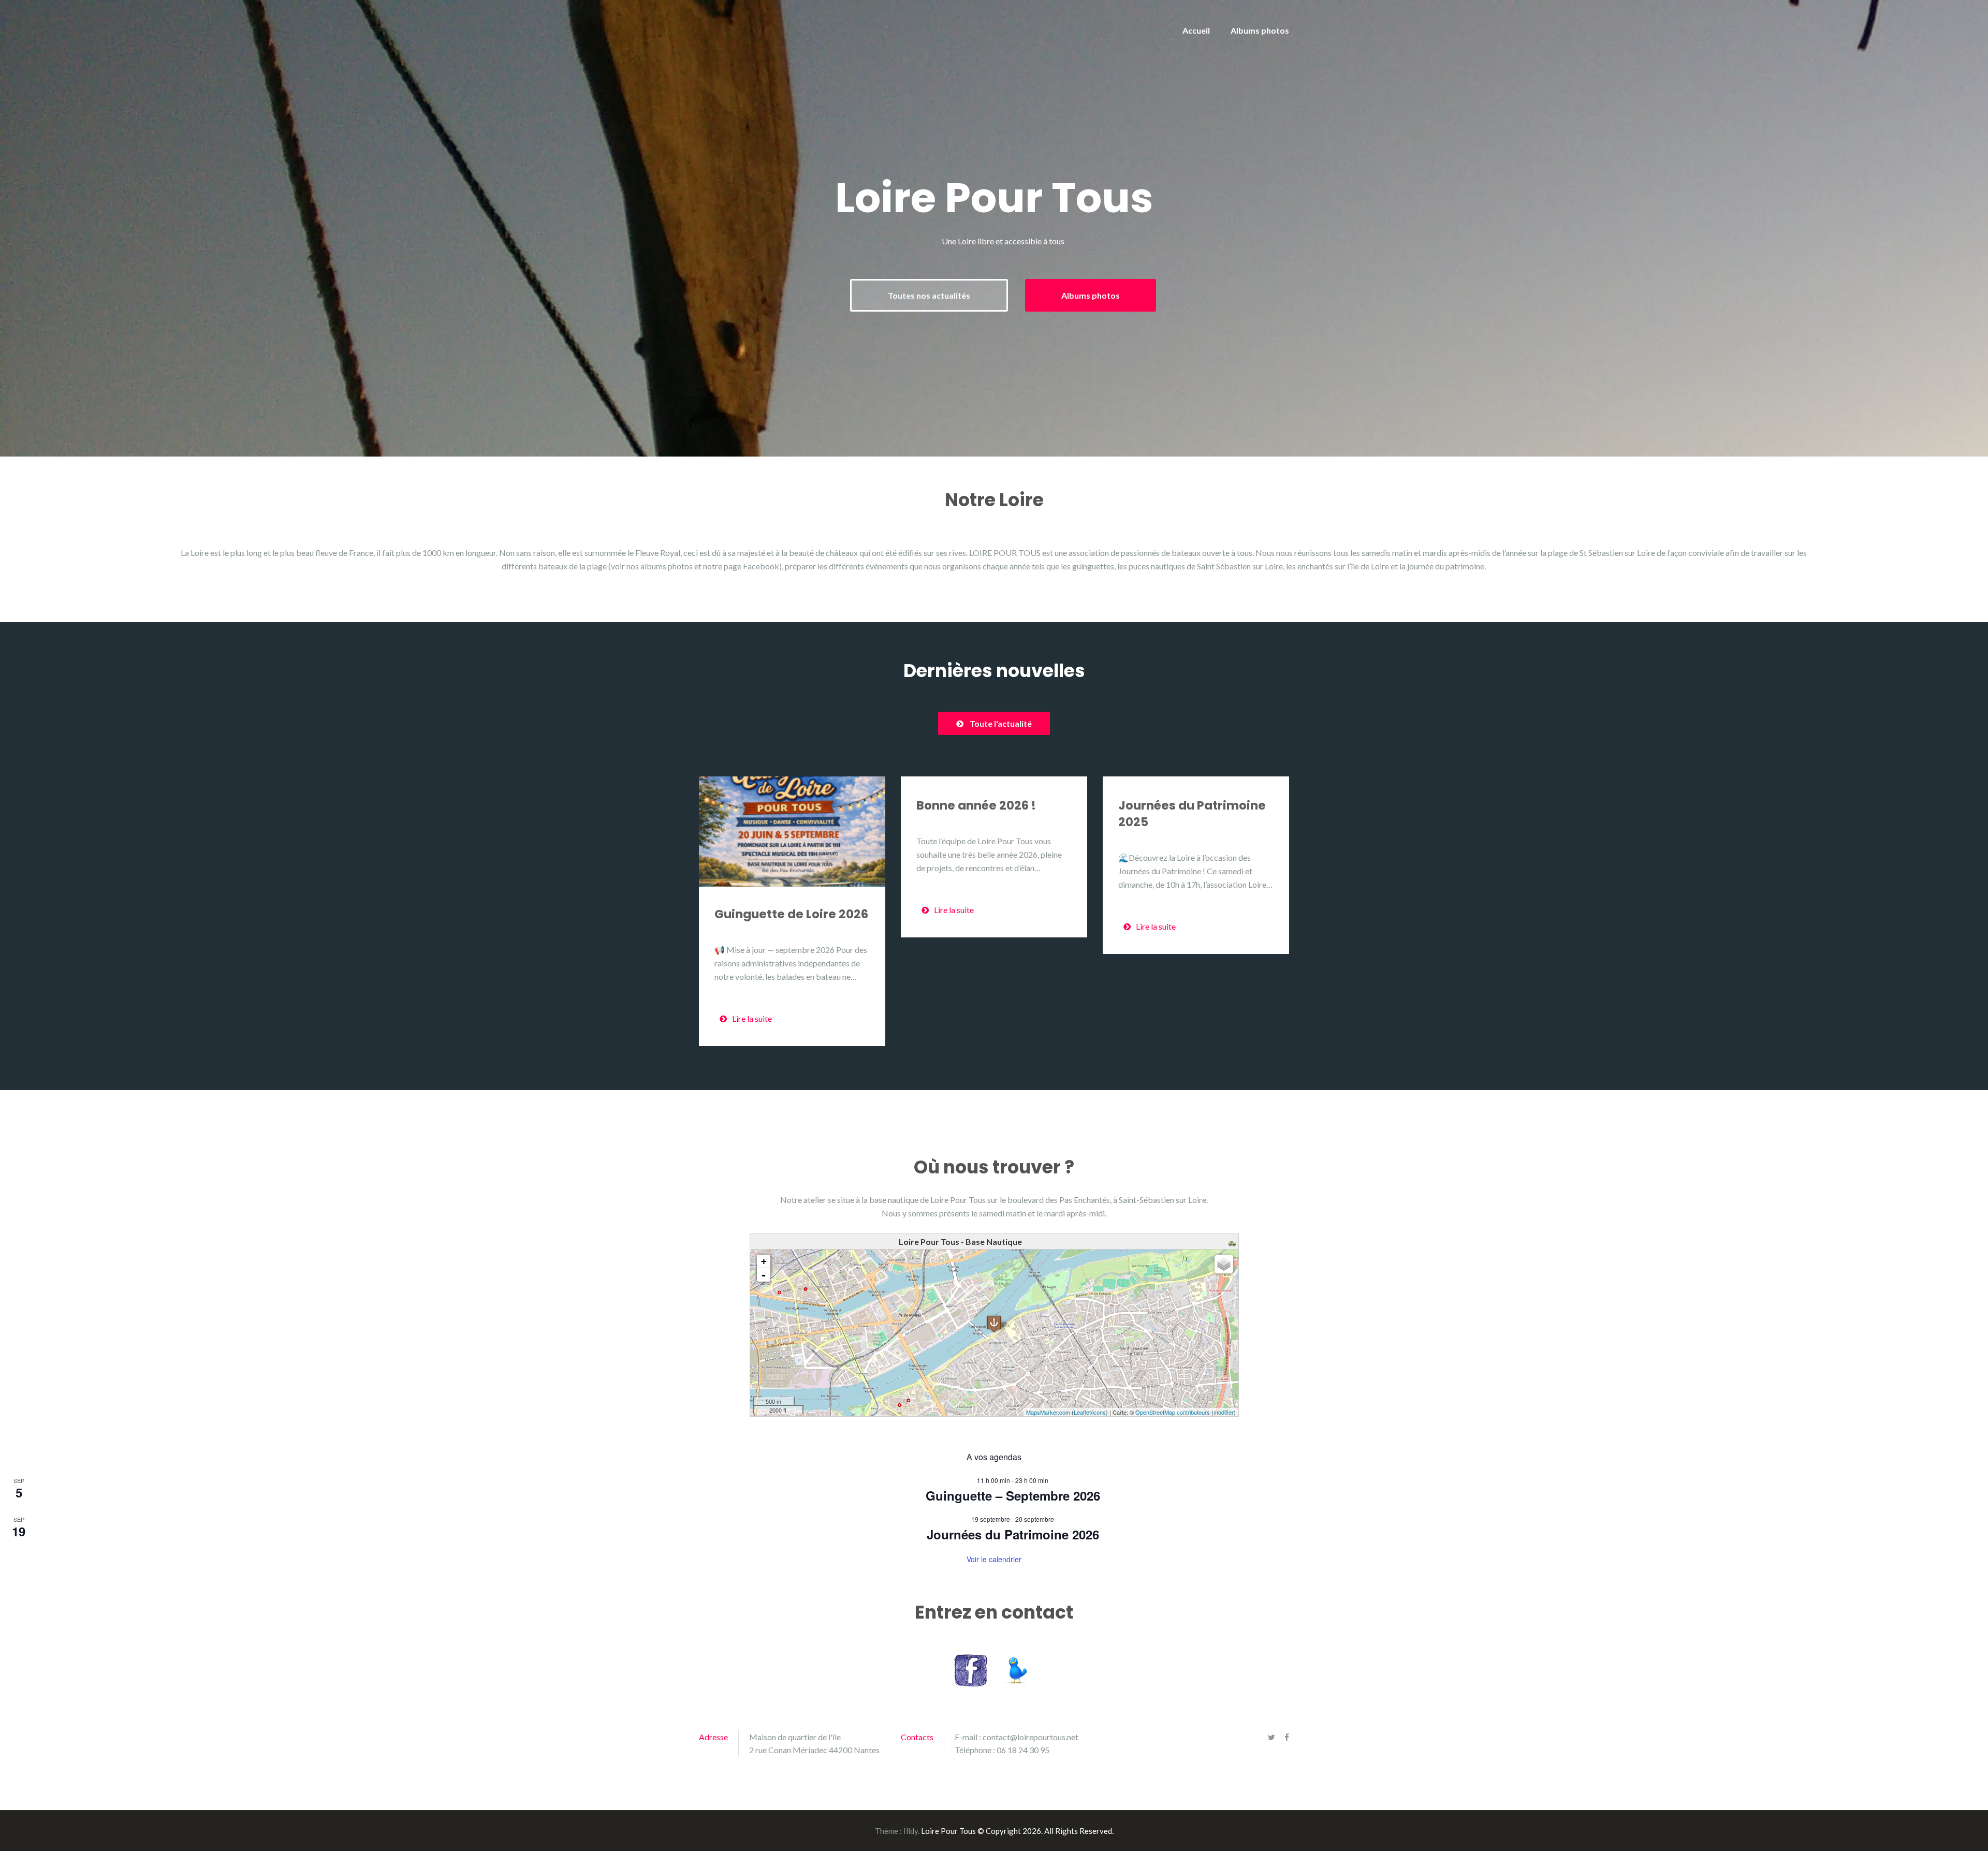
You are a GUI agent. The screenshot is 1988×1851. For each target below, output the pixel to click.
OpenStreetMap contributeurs (1173, 1412)
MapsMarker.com (1048, 1412)
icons (1099, 1412)
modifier (1224, 1412)
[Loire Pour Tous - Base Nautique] (994, 1324)
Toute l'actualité (1001, 723)
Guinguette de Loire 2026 (791, 914)
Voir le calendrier (994, 1559)
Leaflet (1082, 1412)
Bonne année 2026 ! (976, 805)
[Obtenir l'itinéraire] (1233, 1242)
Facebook (761, 566)
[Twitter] (1271, 1737)
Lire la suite (752, 1018)
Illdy (911, 1831)
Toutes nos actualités (929, 295)
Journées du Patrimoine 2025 (1192, 814)
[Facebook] (1287, 1737)
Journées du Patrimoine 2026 (1013, 1534)
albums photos (667, 566)
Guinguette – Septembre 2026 (1013, 1495)
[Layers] (1224, 1264)
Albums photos (1260, 30)
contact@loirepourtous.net (1030, 1737)
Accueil (1196, 30)
